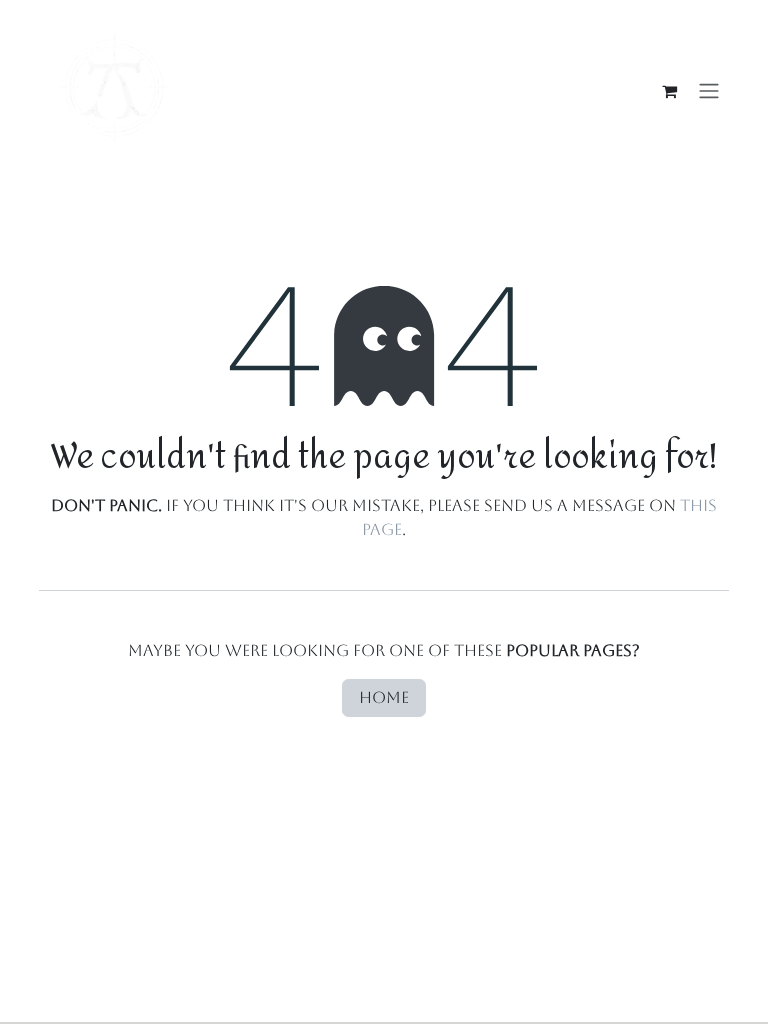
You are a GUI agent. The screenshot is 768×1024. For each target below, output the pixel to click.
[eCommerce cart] (669, 91)
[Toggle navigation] (709, 91)
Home (384, 697)
